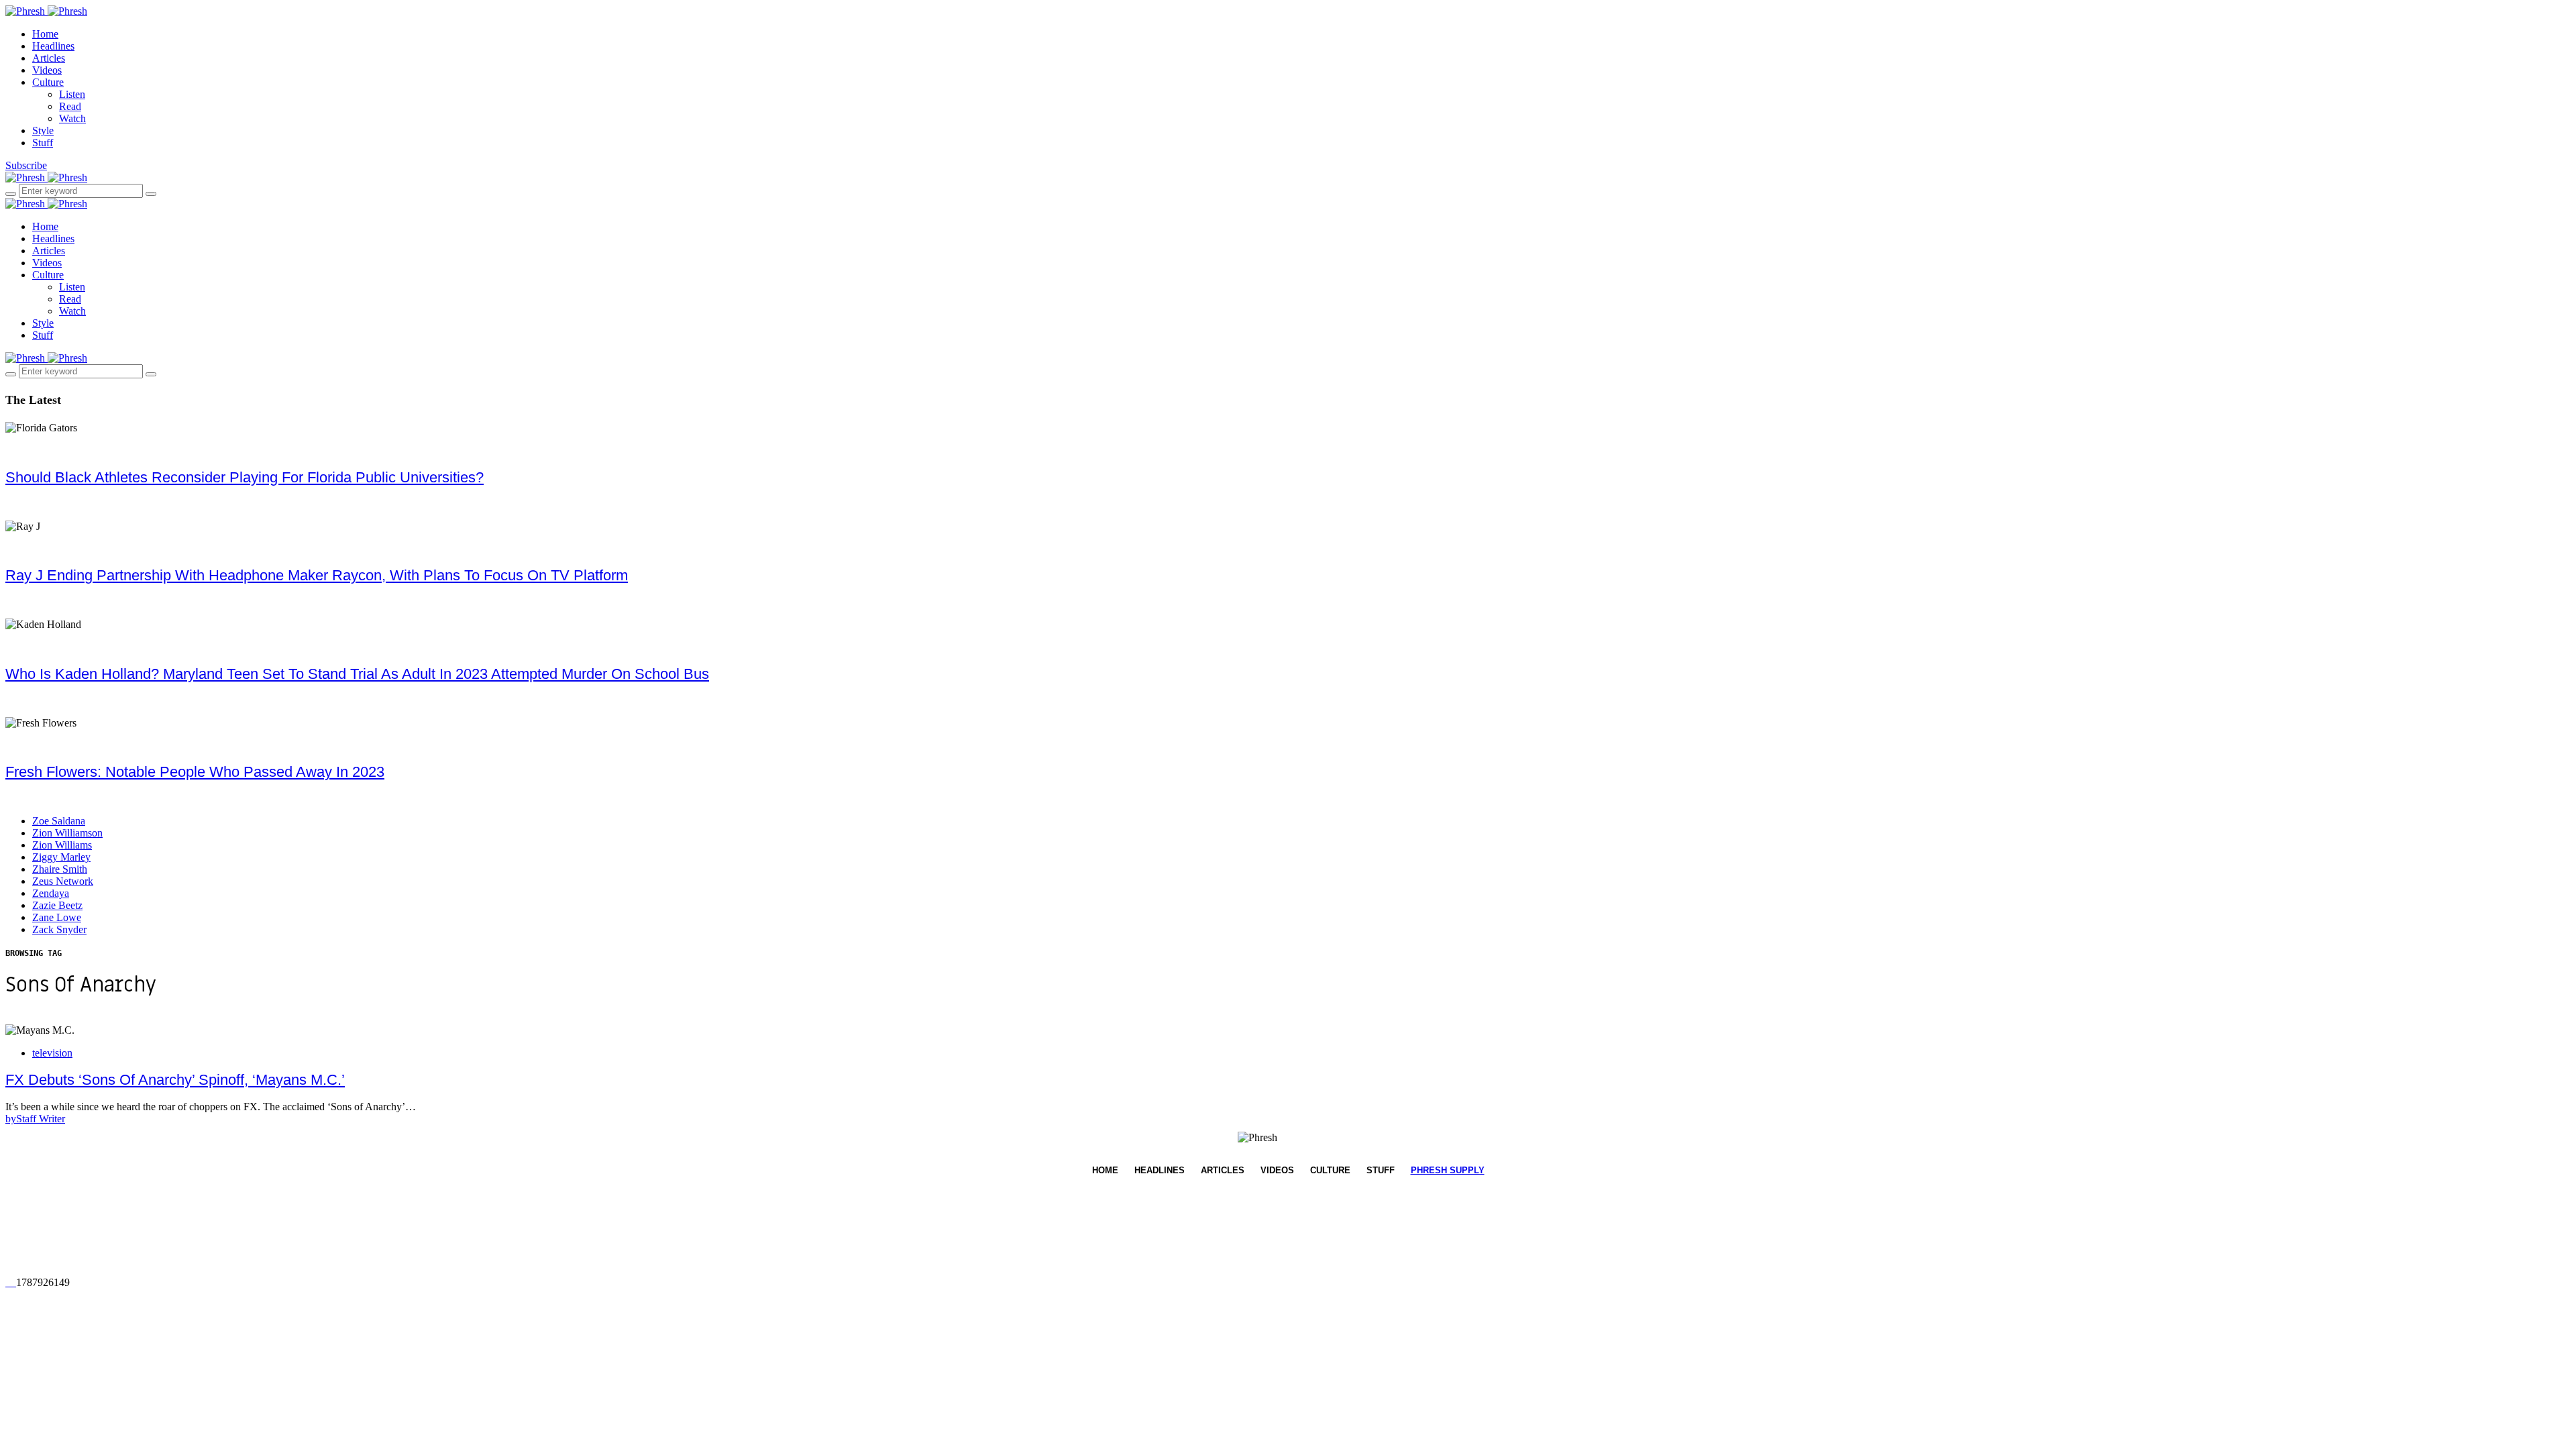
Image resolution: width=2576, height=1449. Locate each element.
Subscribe (26, 165)
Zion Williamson (67, 833)
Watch (72, 118)
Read (70, 106)
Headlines (53, 46)
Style (43, 130)
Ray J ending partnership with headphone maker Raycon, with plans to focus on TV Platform (317, 575)
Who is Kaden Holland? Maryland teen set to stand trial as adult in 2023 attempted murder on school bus (357, 674)
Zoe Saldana (59, 821)
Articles (49, 58)
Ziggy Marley (61, 857)
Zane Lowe (57, 917)
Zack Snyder (59, 929)
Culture (48, 82)
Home (45, 34)
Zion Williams (62, 845)
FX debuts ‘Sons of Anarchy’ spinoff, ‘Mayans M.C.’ (175, 1080)
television (52, 1053)
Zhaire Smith (60, 869)
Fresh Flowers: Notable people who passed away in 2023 (195, 772)
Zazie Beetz (57, 905)
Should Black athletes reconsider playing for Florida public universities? (245, 477)
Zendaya (51, 893)
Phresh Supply (1448, 1170)
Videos (47, 70)
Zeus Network (63, 881)
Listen (72, 94)
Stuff (43, 143)
